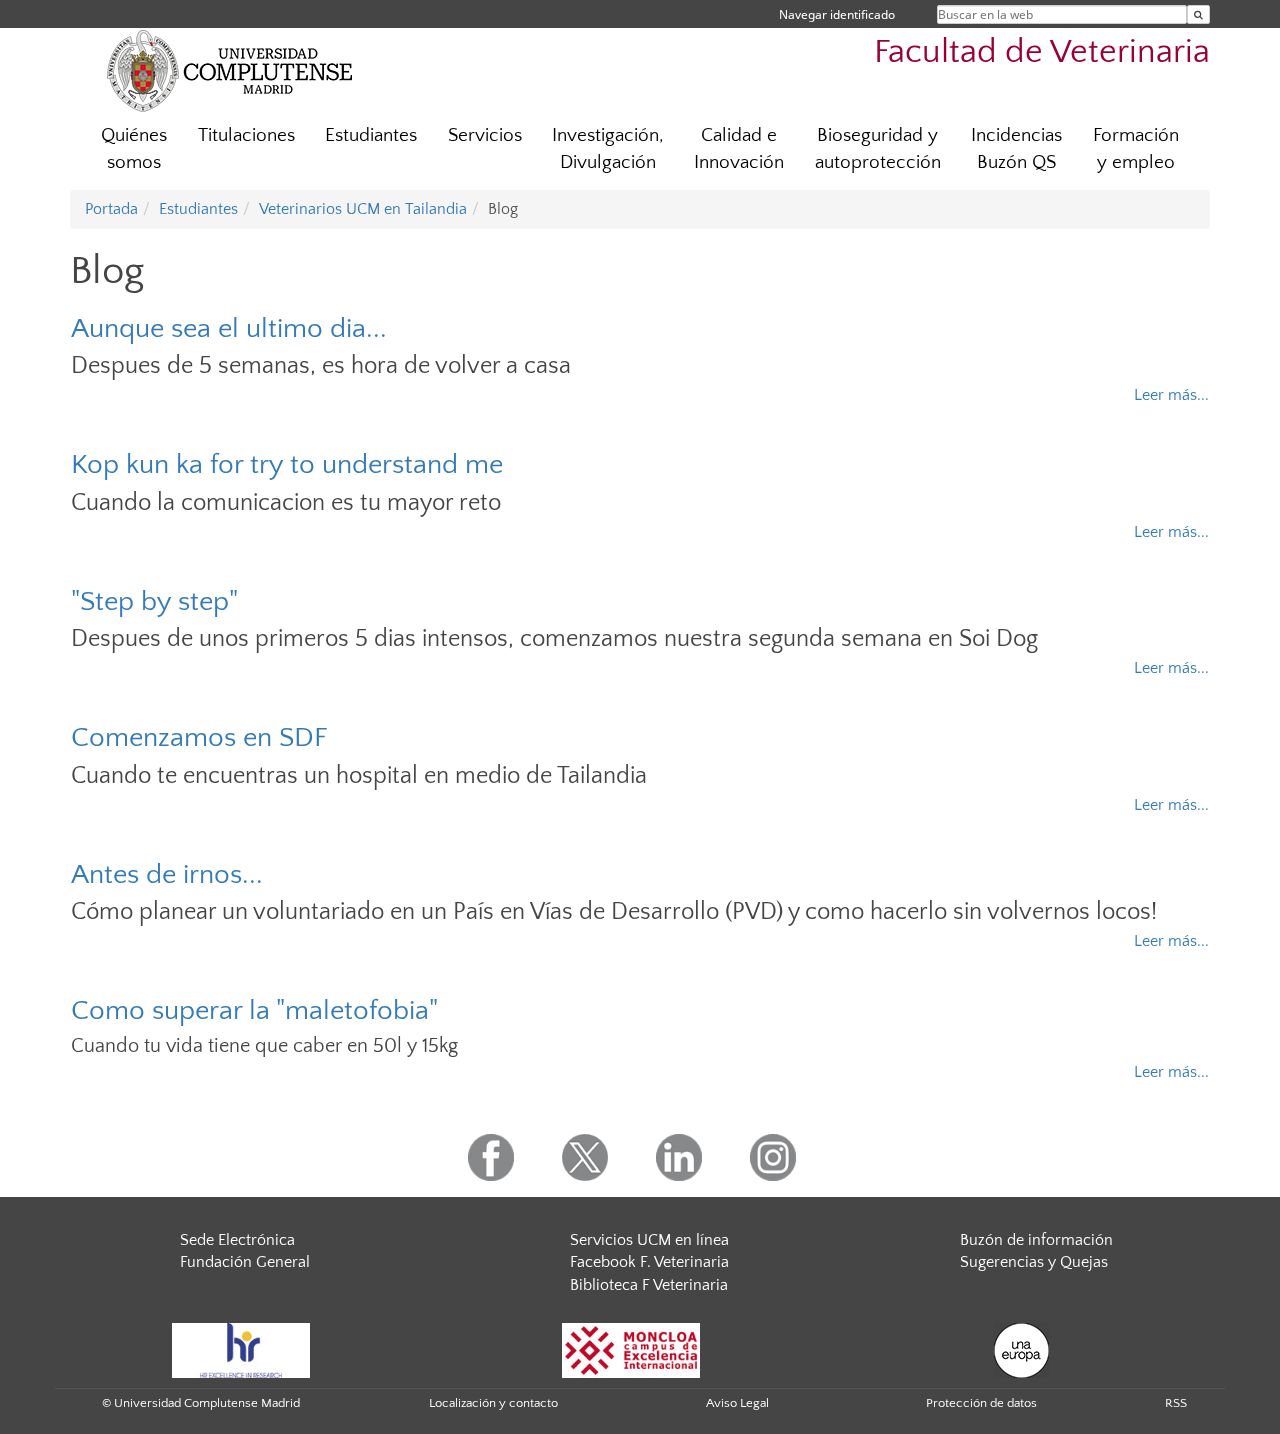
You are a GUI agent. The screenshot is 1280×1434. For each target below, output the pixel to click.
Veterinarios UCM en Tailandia (363, 209)
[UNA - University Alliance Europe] (1021, 1349)
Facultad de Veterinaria (1042, 52)
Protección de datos (981, 1403)
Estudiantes (371, 135)
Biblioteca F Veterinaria (649, 1285)
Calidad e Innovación (739, 149)
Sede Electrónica (237, 1240)
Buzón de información (1036, 1240)
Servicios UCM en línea (649, 1240)
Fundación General (245, 1262)
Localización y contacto (493, 1403)
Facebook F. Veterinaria (649, 1262)
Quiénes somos (134, 149)
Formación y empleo (1136, 149)
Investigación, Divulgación (608, 149)
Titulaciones (246, 135)
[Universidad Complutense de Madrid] (230, 70)
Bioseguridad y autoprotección (878, 149)
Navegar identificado (837, 14)
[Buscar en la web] (1198, 14)
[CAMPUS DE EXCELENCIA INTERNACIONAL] (631, 1349)
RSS (1176, 1403)
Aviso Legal (737, 1403)
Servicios (485, 135)
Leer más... (1171, 395)
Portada (111, 209)
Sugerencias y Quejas (1034, 1262)
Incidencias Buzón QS (1016, 149)
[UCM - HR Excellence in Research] (241, 1349)
